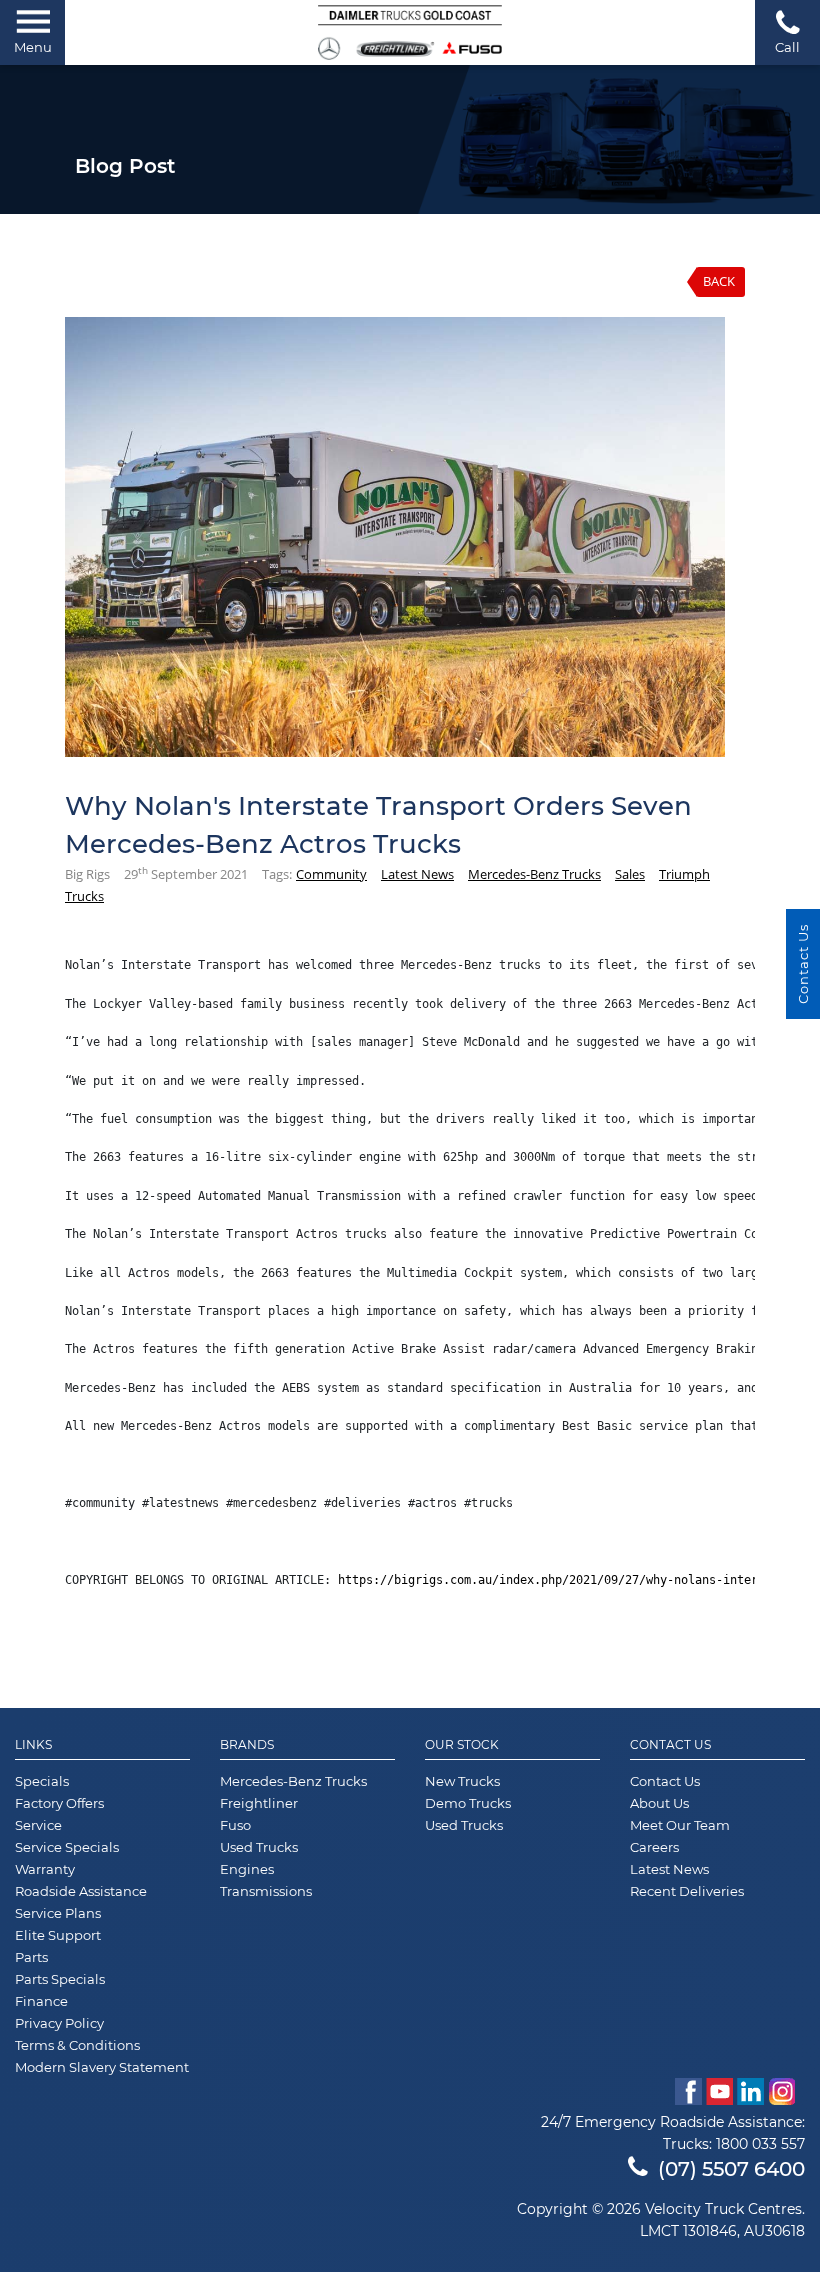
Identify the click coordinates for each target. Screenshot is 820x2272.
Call (787, 47)
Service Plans (58, 1913)
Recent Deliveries (687, 1891)
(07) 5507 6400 (731, 2169)
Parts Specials (60, 1979)
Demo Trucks (468, 1803)
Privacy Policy (59, 2023)
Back (719, 281)
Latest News (417, 874)
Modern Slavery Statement (102, 2067)
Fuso (235, 1825)
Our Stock (462, 1745)
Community (331, 874)
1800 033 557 (760, 2144)
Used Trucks (259, 1847)
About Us (659, 1803)
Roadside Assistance (81, 1891)
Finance (41, 2001)
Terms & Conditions (77, 2045)
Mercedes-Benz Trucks (534, 874)
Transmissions (266, 1891)
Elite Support (58, 1935)
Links (33, 1745)
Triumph (684, 874)
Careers (654, 1847)
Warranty (45, 1869)
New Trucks (462, 1781)
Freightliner (259, 1803)
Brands (247, 1745)
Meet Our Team (680, 1825)
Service (38, 1825)
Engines (247, 1869)
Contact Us (670, 1745)
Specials (42, 1781)
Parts (31, 1957)
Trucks (84, 896)
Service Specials (67, 1847)
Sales (630, 874)
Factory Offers (59, 1803)
